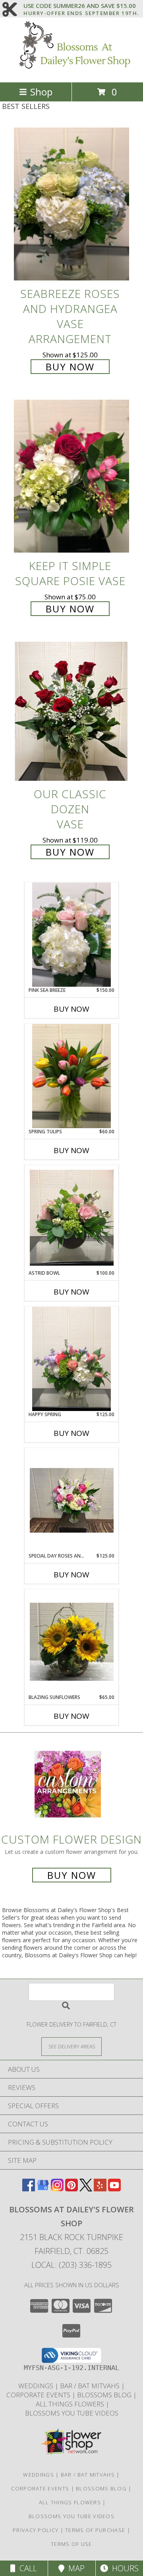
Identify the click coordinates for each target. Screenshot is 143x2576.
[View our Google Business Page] (43, 2189)
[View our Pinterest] (71, 2189)
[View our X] (86, 2189)
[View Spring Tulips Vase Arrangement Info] (71, 1076)
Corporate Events (39, 2395)
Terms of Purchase (95, 2530)
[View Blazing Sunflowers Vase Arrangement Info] (72, 1642)
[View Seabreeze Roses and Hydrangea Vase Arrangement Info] (71, 204)
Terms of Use (71, 2544)
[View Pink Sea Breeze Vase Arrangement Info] (71, 935)
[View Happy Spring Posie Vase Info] (71, 1359)
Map (74, 2568)
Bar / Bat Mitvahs (91, 2386)
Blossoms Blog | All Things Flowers (86, 2399)
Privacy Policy (36, 2530)
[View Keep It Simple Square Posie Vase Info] (71, 476)
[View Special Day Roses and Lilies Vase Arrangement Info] (72, 1500)
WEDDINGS (37, 2386)
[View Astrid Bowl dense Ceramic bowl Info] (72, 1218)
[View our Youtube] (114, 2189)
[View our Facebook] (29, 2189)
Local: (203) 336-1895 (71, 2265)
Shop (41, 92)
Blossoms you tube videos (72, 2413)
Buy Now (70, 367)
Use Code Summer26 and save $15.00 (81, 6)
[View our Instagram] (57, 2189)
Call (26, 2568)
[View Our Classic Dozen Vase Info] (71, 712)
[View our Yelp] (100, 2189)
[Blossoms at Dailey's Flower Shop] (71, 71)
